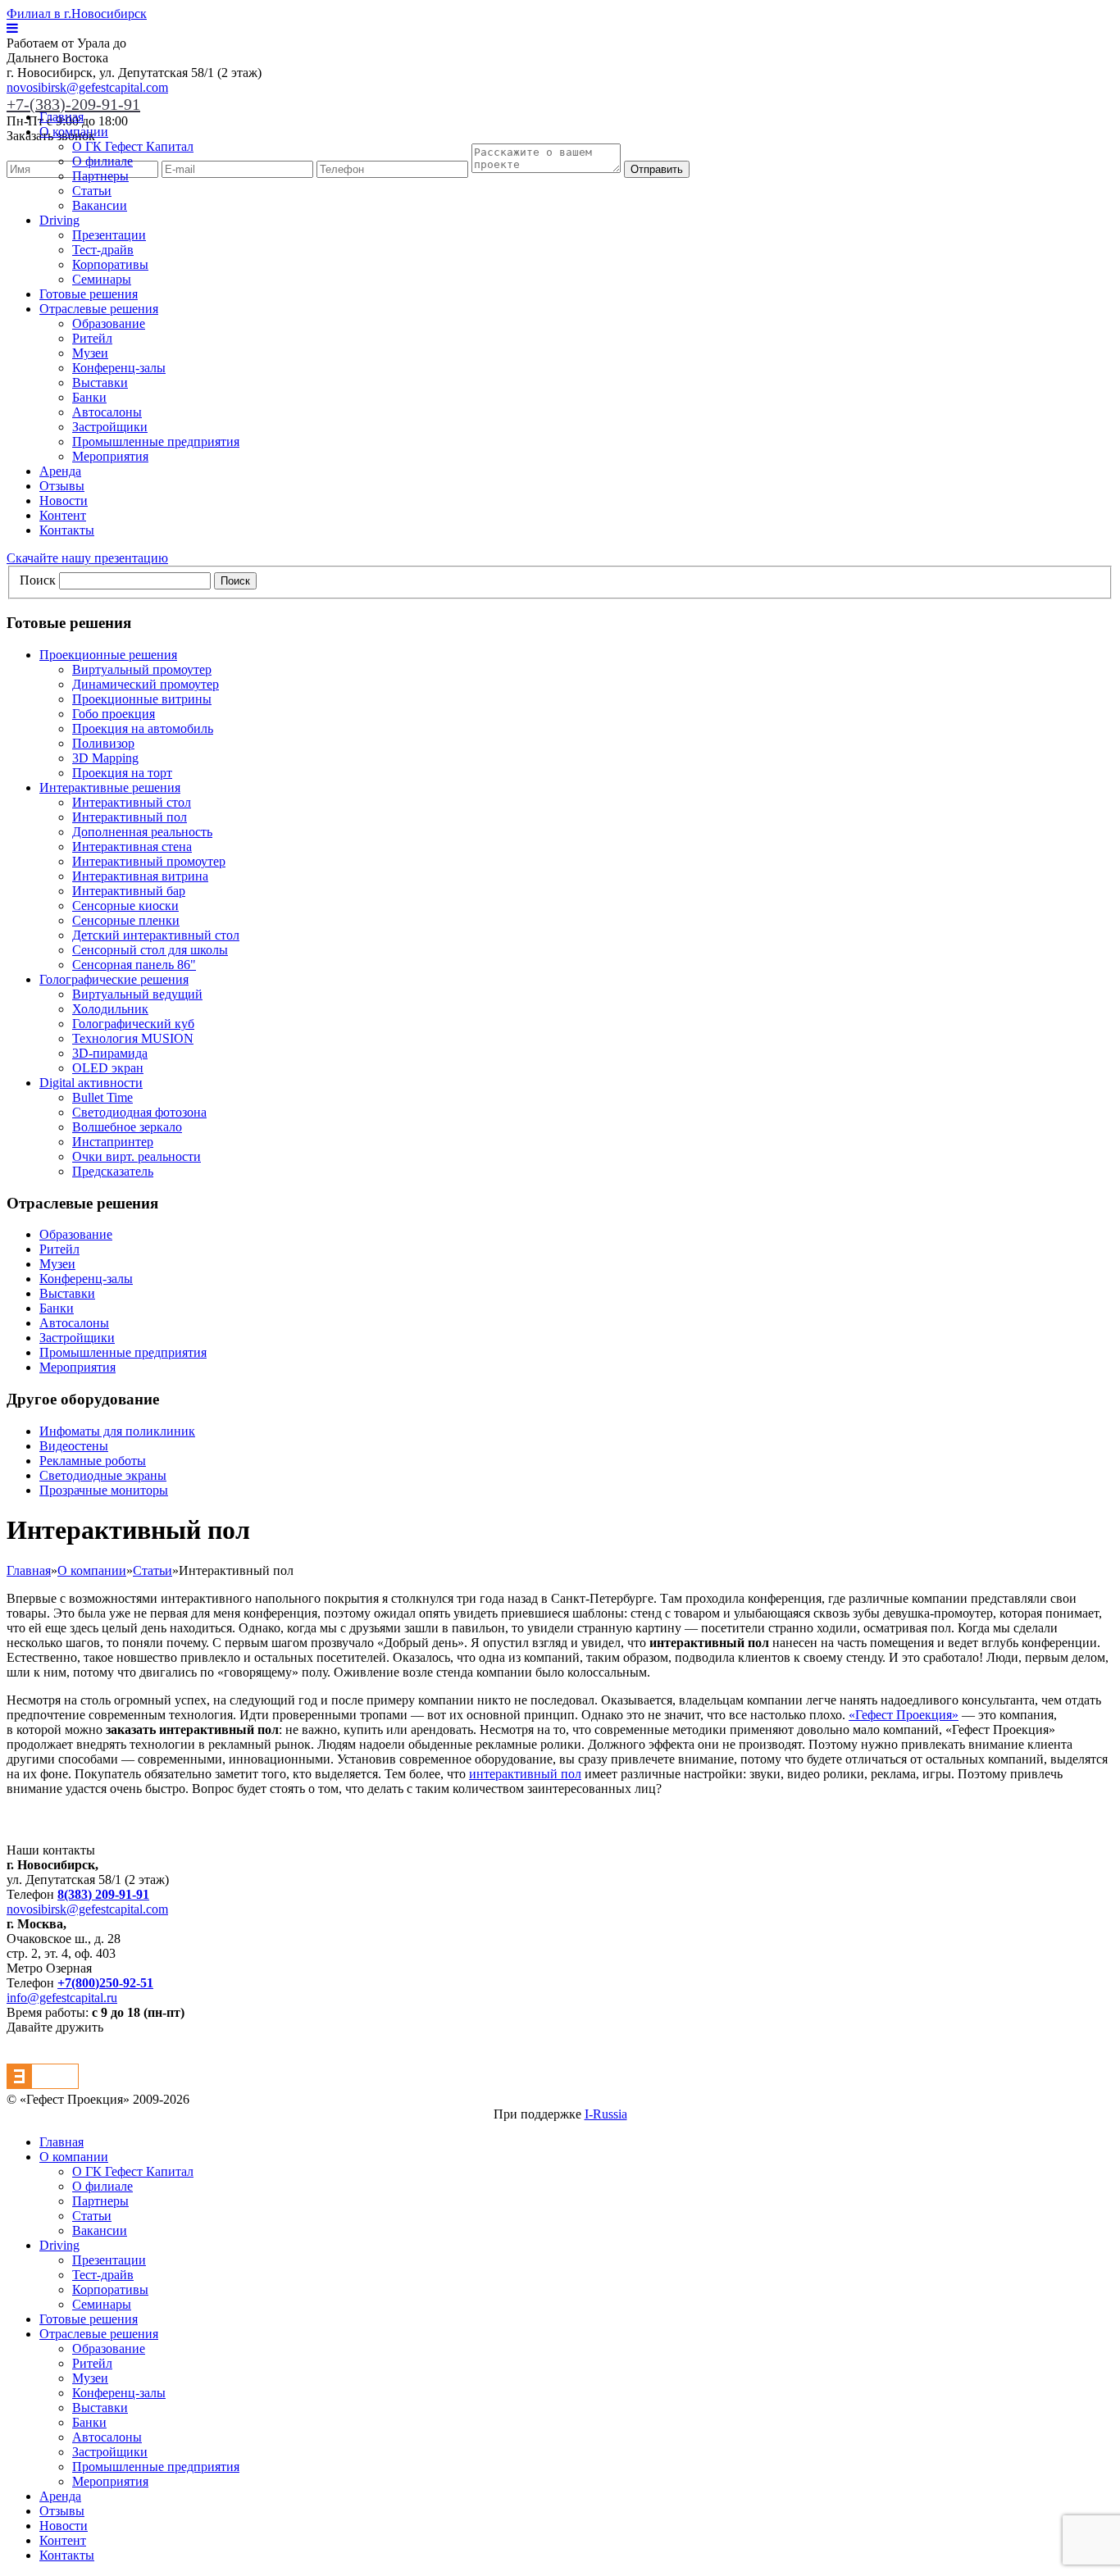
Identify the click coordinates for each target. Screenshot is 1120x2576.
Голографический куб (133, 1024)
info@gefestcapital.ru (62, 1998)
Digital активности (91, 1083)
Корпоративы (110, 264)
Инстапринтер (113, 1142)
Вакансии (100, 205)
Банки (89, 397)
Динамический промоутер (146, 684)
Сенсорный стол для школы (150, 950)
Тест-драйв (103, 250)
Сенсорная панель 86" (134, 965)
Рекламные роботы (93, 1461)
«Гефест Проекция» (904, 1715)
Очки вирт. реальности (137, 1156)
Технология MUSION (133, 1038)
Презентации (109, 235)
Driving (59, 220)
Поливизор (103, 743)
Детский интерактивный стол (156, 935)
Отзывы (62, 486)
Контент (63, 515)
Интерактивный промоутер (149, 861)
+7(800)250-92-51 (105, 1983)
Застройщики (110, 427)
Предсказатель (113, 1171)
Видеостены (74, 1446)
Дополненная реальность (142, 832)
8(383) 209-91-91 (103, 1894)
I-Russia (606, 2114)
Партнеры (100, 176)
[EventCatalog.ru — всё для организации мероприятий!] (43, 2084)
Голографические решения (114, 979)
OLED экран (108, 1068)
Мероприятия (110, 456)
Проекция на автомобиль (143, 728)
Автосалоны (107, 412)
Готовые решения (89, 294)
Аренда (60, 471)
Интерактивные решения (110, 787)
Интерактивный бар (129, 891)
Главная (61, 117)
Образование (109, 323)
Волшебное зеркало (127, 1127)
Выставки (100, 382)
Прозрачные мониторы (104, 1490)
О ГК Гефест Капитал (133, 146)
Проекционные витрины (142, 699)
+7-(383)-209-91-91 (73, 104)
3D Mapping (105, 758)
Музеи (90, 353)
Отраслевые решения (99, 309)
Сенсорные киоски (125, 906)
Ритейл (92, 338)
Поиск (38, 580)
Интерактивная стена (132, 847)
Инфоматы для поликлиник (117, 1431)
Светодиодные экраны (103, 1475)
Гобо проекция (114, 714)
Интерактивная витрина (140, 876)
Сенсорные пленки (126, 920)
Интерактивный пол (130, 817)
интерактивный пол (525, 1774)
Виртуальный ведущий (137, 994)
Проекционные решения (108, 655)
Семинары (102, 279)
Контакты (67, 530)
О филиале (102, 161)
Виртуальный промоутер (142, 669)
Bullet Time (102, 1097)
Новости (64, 501)
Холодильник (110, 1009)
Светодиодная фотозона (139, 1112)
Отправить (657, 169)
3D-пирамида (110, 1053)
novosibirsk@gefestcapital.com (87, 87)
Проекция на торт (122, 773)
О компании (74, 132)
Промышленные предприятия (156, 441)
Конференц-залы (119, 368)
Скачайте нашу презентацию (87, 558)
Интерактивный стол (132, 802)
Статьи (92, 191)
